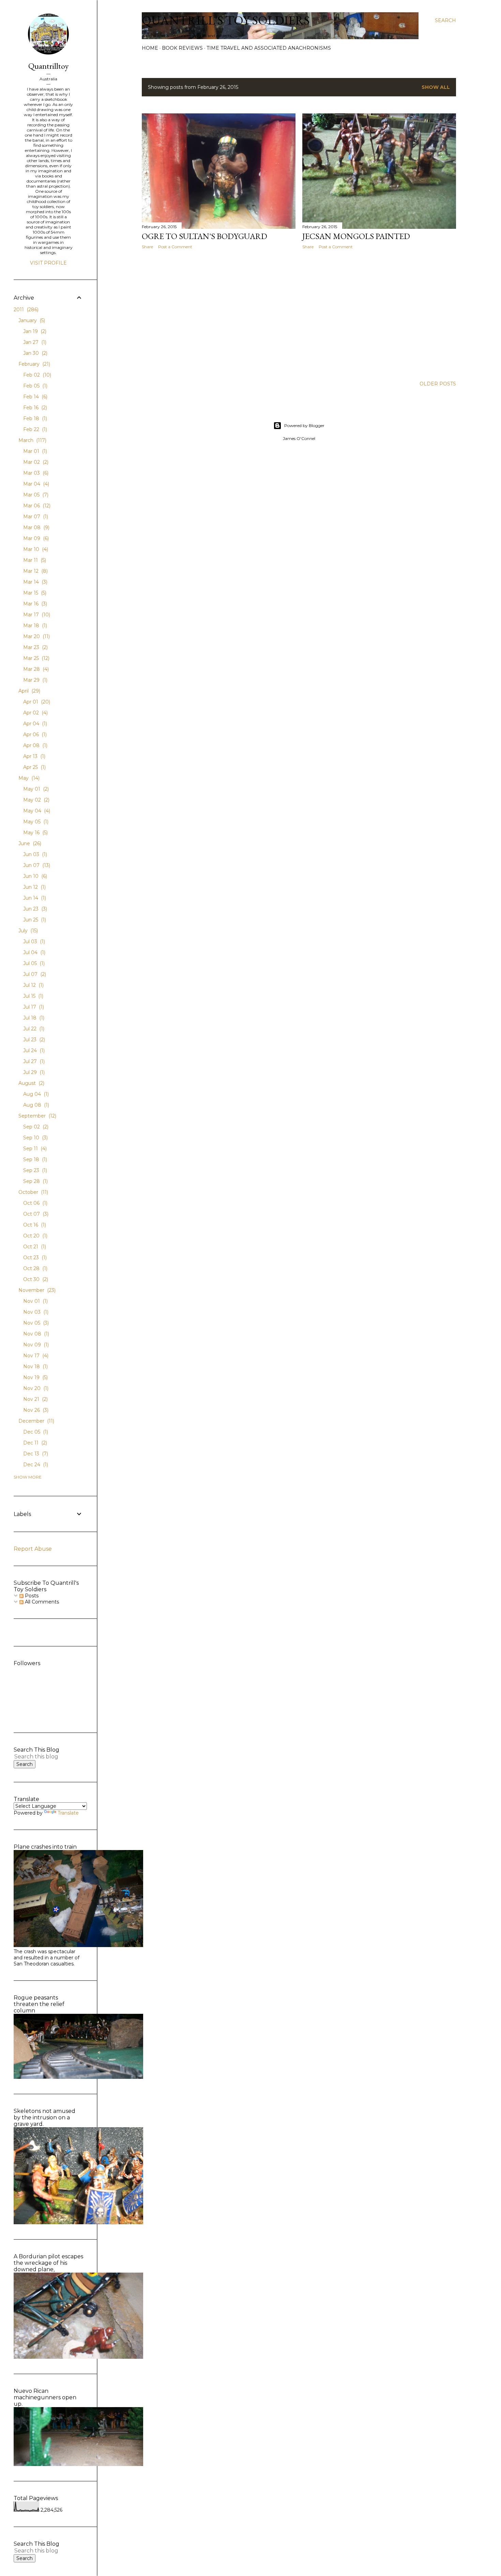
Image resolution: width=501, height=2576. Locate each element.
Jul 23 (33, 1040)
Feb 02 (36, 375)
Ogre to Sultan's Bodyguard (204, 236)
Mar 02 (35, 462)
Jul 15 (33, 996)
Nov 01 (35, 1301)
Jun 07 (36, 865)
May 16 (35, 833)
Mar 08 (36, 527)
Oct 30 (35, 1279)
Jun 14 (34, 898)
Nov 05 (35, 1323)
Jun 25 (34, 920)
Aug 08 (35, 1105)
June (29, 843)
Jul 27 (33, 1061)
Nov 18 (35, 1366)
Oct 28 (35, 1268)
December (36, 1421)
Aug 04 (35, 1094)
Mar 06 (36, 506)
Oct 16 (34, 1225)
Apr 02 (35, 713)
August (31, 1083)
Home (150, 48)
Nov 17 (35, 1356)
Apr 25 (34, 767)
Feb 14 (35, 397)
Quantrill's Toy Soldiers (226, 20)
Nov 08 (35, 1334)
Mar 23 (35, 647)
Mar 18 (34, 626)
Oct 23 (34, 1258)
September (37, 1116)
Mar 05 (35, 495)
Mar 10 (35, 549)
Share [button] (147, 247)
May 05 (35, 822)
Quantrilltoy (48, 66)
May (28, 778)
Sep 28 (35, 1181)
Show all (436, 87)
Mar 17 (36, 615)
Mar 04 (35, 484)
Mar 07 (35, 517)
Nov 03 (35, 1312)
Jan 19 (34, 331)
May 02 (36, 800)
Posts (31, 1596)
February (34, 364)
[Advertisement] (219, 314)
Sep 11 (34, 1149)
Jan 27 (34, 342)
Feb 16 (34, 408)
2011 (25, 310)
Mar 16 (34, 604)
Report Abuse (33, 1549)
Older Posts (438, 384)
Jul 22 (33, 1029)
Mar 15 (34, 593)
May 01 (35, 789)
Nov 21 (35, 1399)
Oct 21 (34, 1247)
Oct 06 (35, 1203)
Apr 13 (34, 756)
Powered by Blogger (304, 425)
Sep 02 (35, 1127)
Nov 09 (35, 1345)
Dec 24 (35, 1465)
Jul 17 (33, 1007)
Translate (68, 1813)
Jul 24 (33, 1050)
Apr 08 (35, 745)
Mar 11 (34, 560)
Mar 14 (35, 582)
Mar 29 (35, 680)
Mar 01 (34, 451)
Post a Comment (175, 247)
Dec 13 (35, 1454)
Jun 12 (34, 887)
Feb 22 (34, 429)
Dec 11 (34, 1443)
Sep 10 (35, 1138)
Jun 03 (34, 854)
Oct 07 (35, 1214)
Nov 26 (35, 1410)
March (32, 440)
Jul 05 (33, 963)
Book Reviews (182, 48)
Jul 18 (33, 1018)
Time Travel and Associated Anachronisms (269, 48)
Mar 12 (35, 571)
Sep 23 (34, 1170)
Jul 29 (33, 1072)
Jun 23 (34, 909)
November (36, 1290)
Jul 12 (33, 985)
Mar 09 (35, 538)
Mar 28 (35, 669)
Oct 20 (35, 1236)
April (29, 691)
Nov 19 (35, 1377)
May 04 (36, 811)
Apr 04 (34, 724)
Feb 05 (35, 386)
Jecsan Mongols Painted (356, 236)
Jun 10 (34, 876)
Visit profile (48, 263)
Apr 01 (36, 702)
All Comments (41, 1602)
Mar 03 (35, 473)
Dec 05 (35, 1432)
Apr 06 (34, 734)
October (33, 1192)
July (27, 931)
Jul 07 (34, 974)
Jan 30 (35, 353)
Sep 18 (34, 1159)
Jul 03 (33, 942)
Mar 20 (36, 636)
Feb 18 (34, 418)
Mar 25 (36, 658)
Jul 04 (34, 952)
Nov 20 (35, 1388)
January (31, 320)
